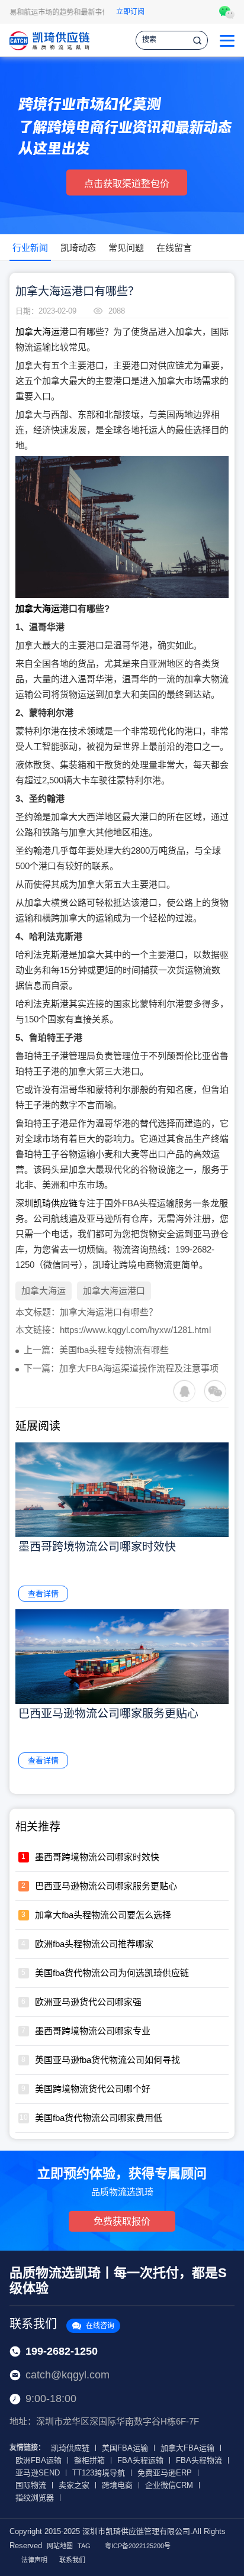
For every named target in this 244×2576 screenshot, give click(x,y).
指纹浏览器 (35, 2498)
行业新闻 (30, 248)
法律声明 (34, 2560)
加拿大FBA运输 (187, 2448)
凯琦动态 (78, 248)
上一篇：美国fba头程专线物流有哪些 (96, 1350)
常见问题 (126, 248)
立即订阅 (130, 12)
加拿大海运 (38, 332)
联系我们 (62, 2324)
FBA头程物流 (199, 2460)
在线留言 (174, 248)
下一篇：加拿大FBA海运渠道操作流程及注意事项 (121, 1368)
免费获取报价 (122, 2221)
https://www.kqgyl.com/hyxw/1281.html (135, 1330)
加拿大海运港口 (114, 1291)
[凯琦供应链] (49, 40)
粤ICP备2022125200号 (138, 2546)
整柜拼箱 (89, 2460)
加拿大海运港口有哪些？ (109, 1312)
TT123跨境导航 (99, 2473)
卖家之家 (74, 2485)
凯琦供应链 (55, 1203)
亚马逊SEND (38, 2473)
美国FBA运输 (125, 2448)
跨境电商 (117, 2485)
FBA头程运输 (140, 2460)
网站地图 (60, 2546)
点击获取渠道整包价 (127, 184)
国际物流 (31, 2485)
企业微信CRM (169, 2485)
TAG (84, 2546)
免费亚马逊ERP (165, 2473)
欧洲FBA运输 (38, 2460)
